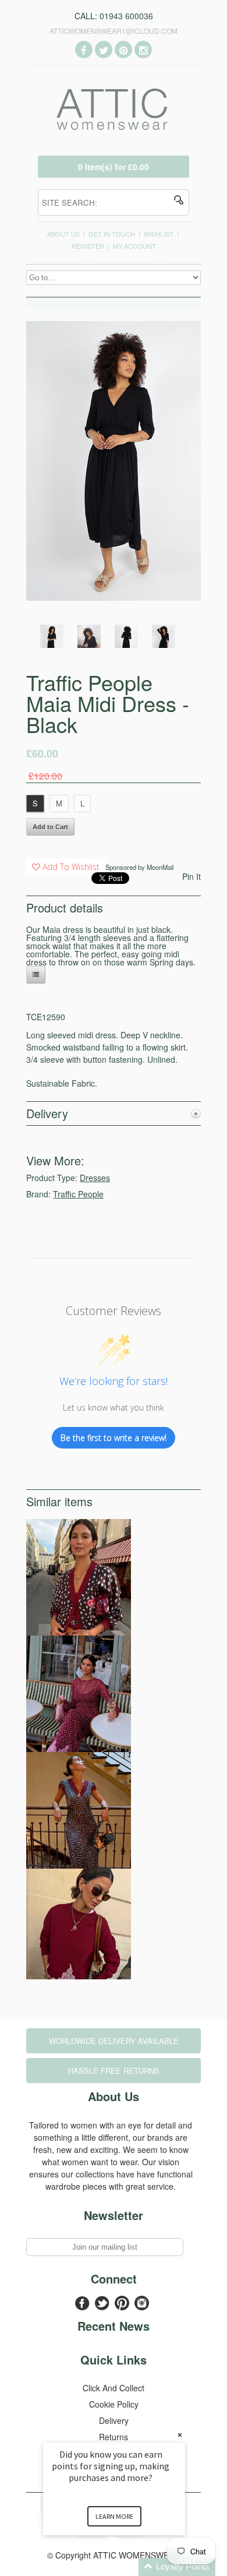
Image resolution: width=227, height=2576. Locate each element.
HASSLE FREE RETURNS (114, 2071)
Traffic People (78, 1194)
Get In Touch (112, 234)
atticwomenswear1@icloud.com (114, 31)
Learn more (114, 2516)
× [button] (180, 2435)
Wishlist (159, 234)
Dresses (95, 1178)
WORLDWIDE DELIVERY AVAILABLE (114, 2041)
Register (88, 246)
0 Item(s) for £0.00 (114, 167)
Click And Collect (114, 2388)
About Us (63, 234)
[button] (128, 2567)
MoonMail (160, 867)
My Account (134, 246)
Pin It (191, 876)
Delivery (114, 2420)
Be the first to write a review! (114, 1438)
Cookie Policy (114, 2404)
